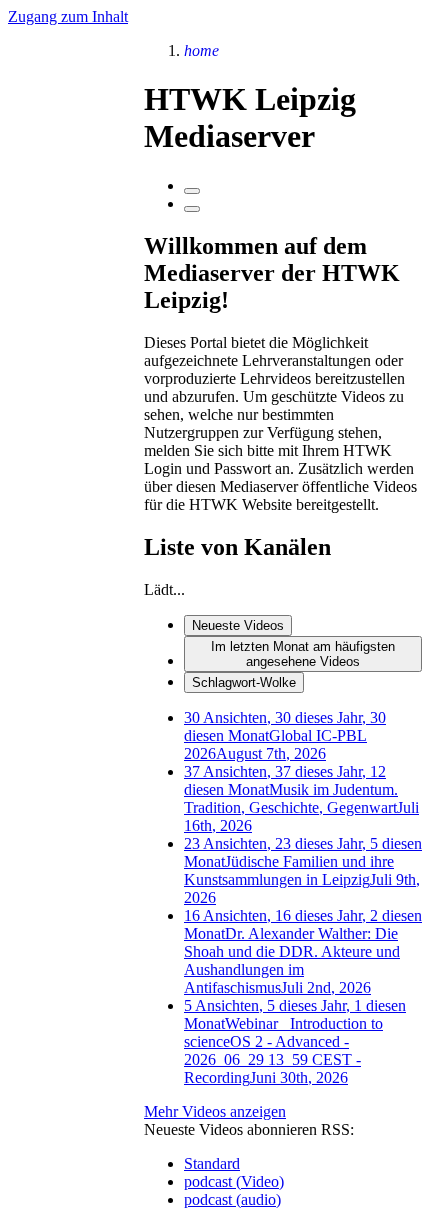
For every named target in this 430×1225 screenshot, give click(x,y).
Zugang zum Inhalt (68, 16)
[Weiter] (192, 209)
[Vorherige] (192, 191)
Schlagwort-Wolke (244, 682)
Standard (212, 1163)
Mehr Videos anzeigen (215, 1111)
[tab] (303, 625)
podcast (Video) (234, 1181)
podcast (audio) (232, 1199)
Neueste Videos (238, 625)
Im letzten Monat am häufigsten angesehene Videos (303, 654)
